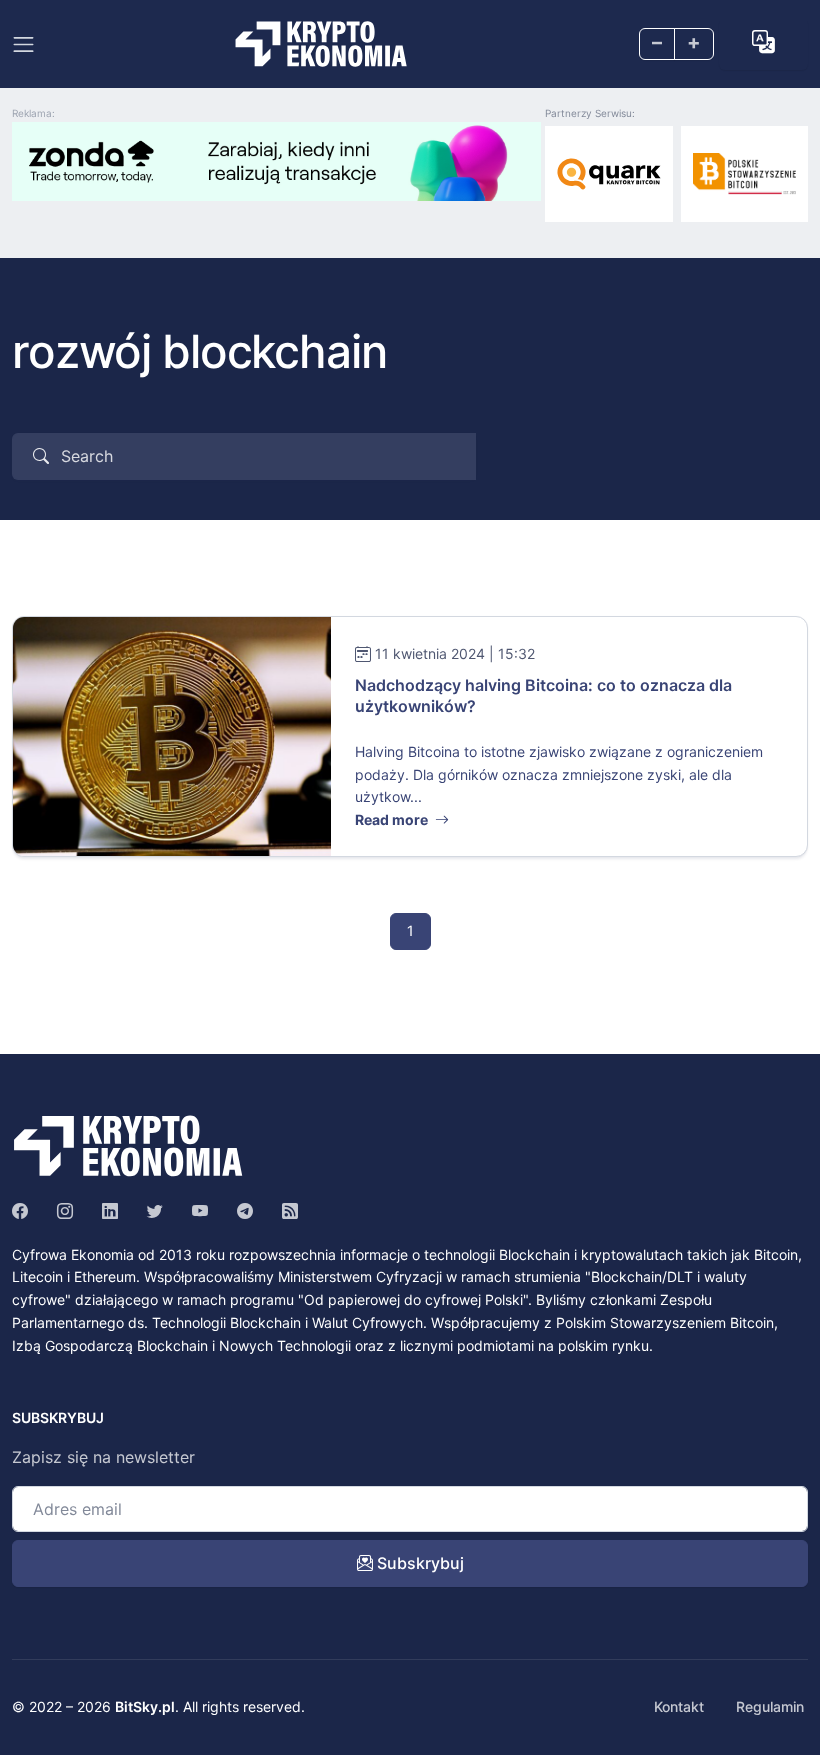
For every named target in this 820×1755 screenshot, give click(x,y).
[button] (763, 42)
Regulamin (770, 1706)
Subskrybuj (418, 1563)
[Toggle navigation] (23, 44)
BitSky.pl (145, 1706)
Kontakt (679, 1706)
